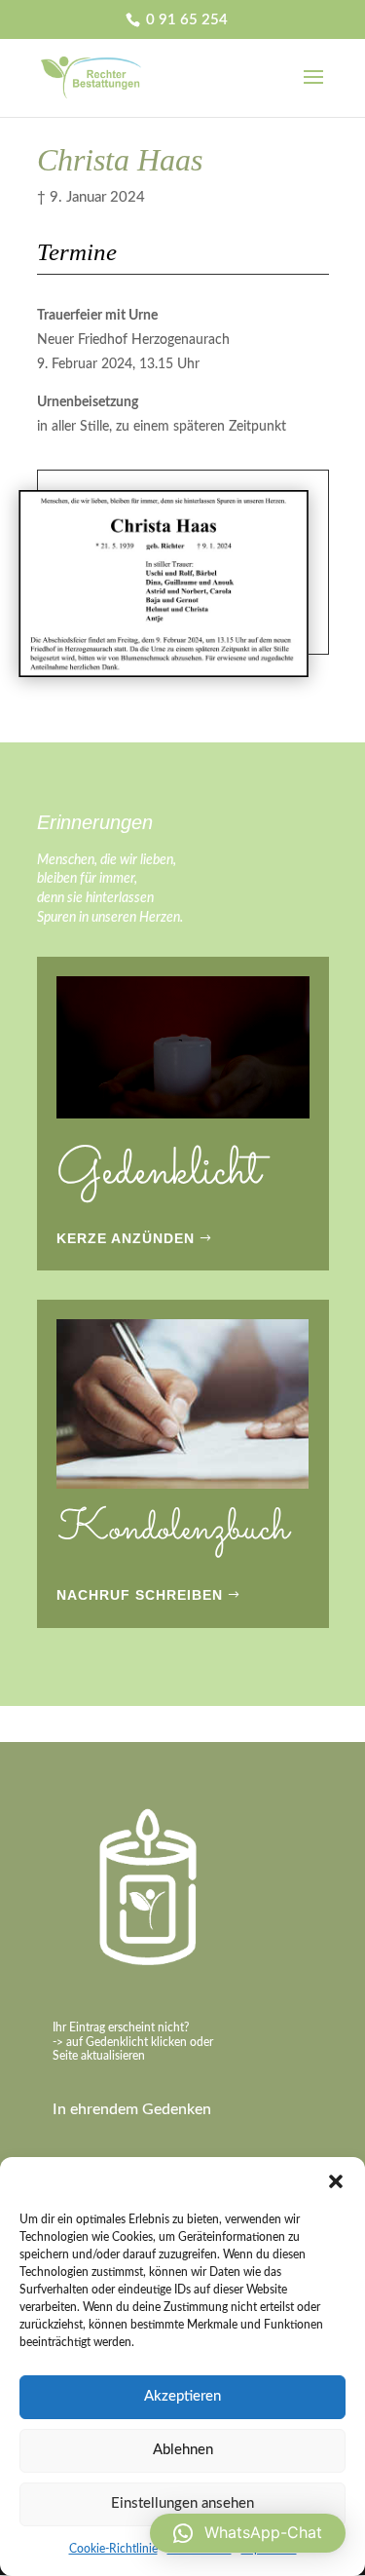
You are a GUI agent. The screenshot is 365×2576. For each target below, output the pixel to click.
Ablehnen (183, 2450)
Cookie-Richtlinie (113, 2549)
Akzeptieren (182, 2396)
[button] (336, 2181)
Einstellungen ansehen (182, 2503)
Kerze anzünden (126, 1238)
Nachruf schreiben (140, 1595)
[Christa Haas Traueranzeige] (164, 677)
